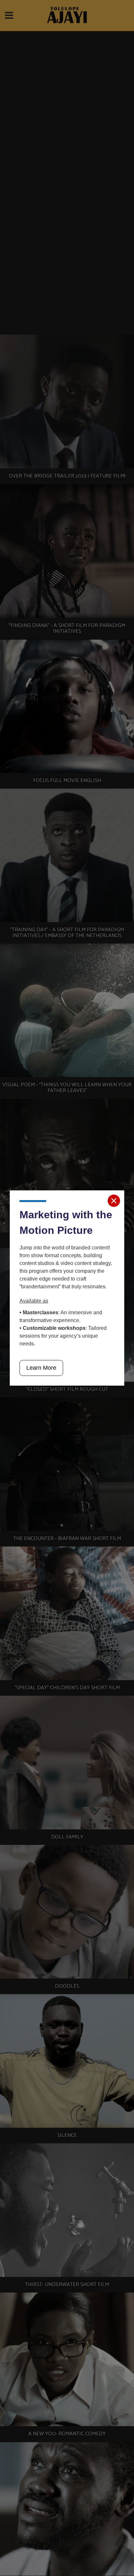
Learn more (41, 1368)
